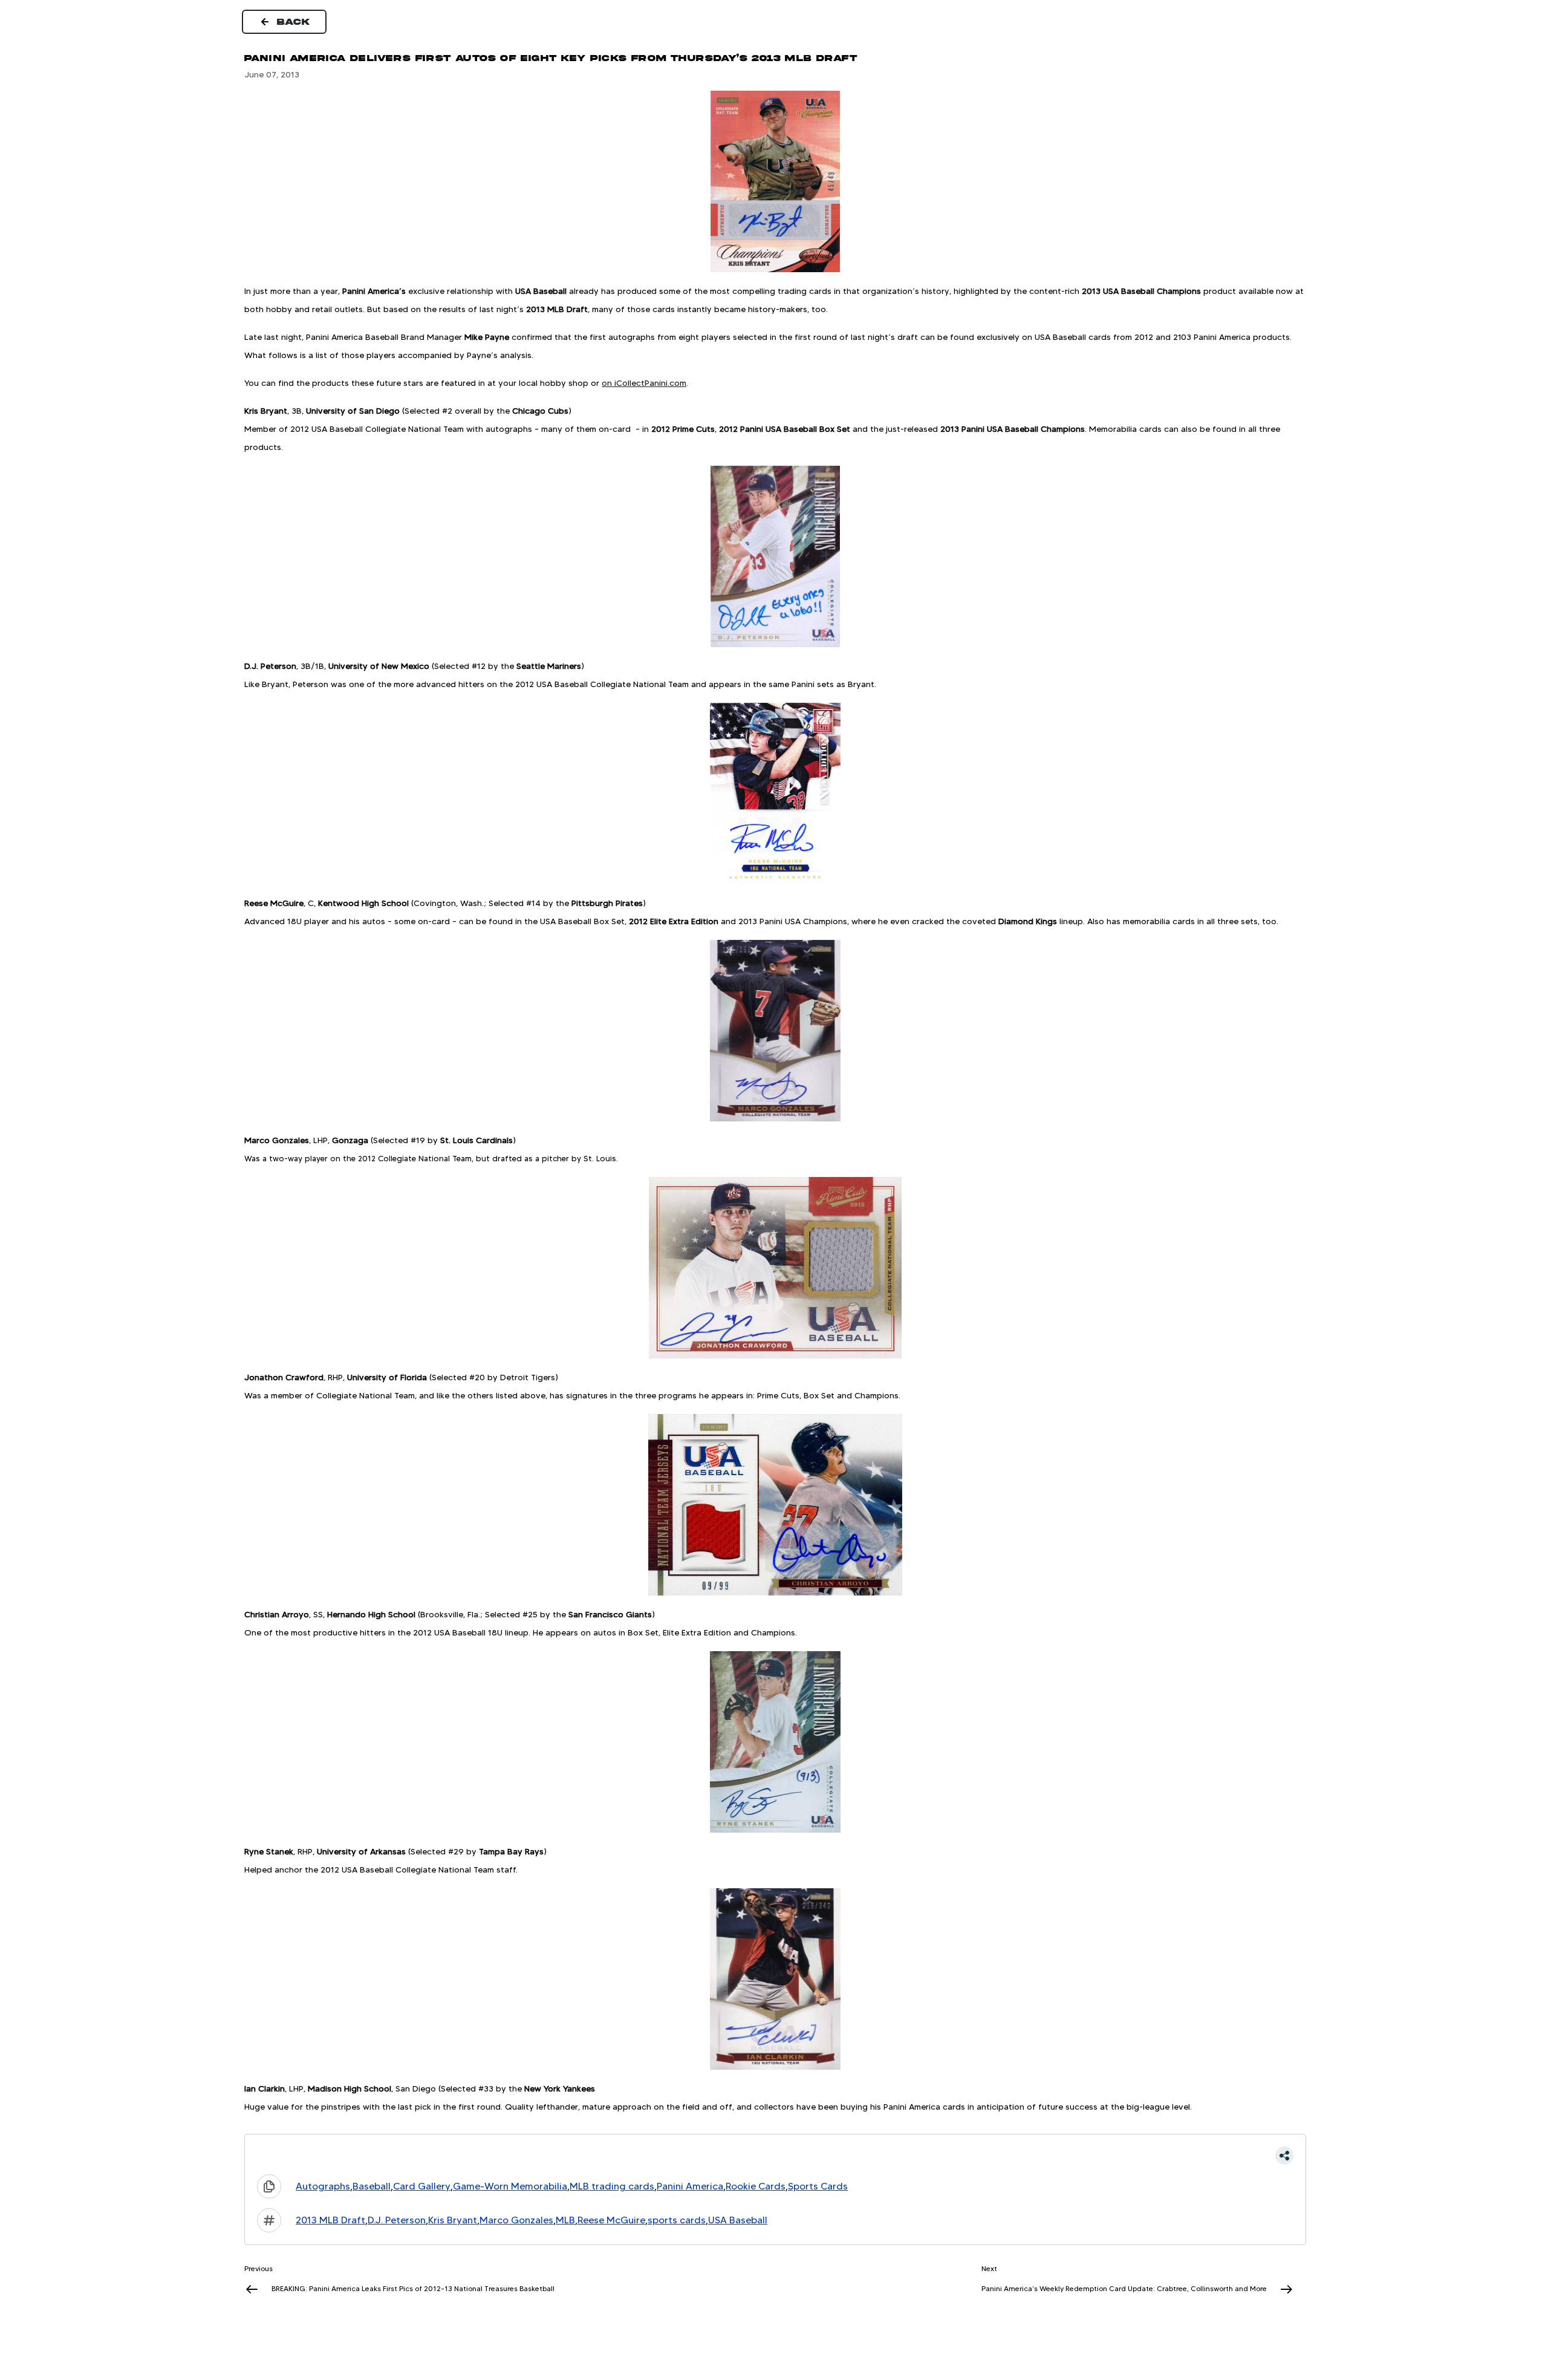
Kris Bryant (453, 2220)
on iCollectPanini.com (644, 383)
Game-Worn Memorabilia (510, 2186)
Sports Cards (818, 2186)
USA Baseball (738, 2220)
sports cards (677, 2220)
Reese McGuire (611, 2220)
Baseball (372, 2186)
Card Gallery (422, 2186)
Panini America (690, 2186)
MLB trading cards (612, 2186)
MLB (565, 2220)
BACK (294, 22)
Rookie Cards (756, 2186)
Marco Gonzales (516, 2220)
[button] (775, 2156)
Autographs (323, 2186)
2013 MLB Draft (330, 2220)
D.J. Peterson (397, 2220)
